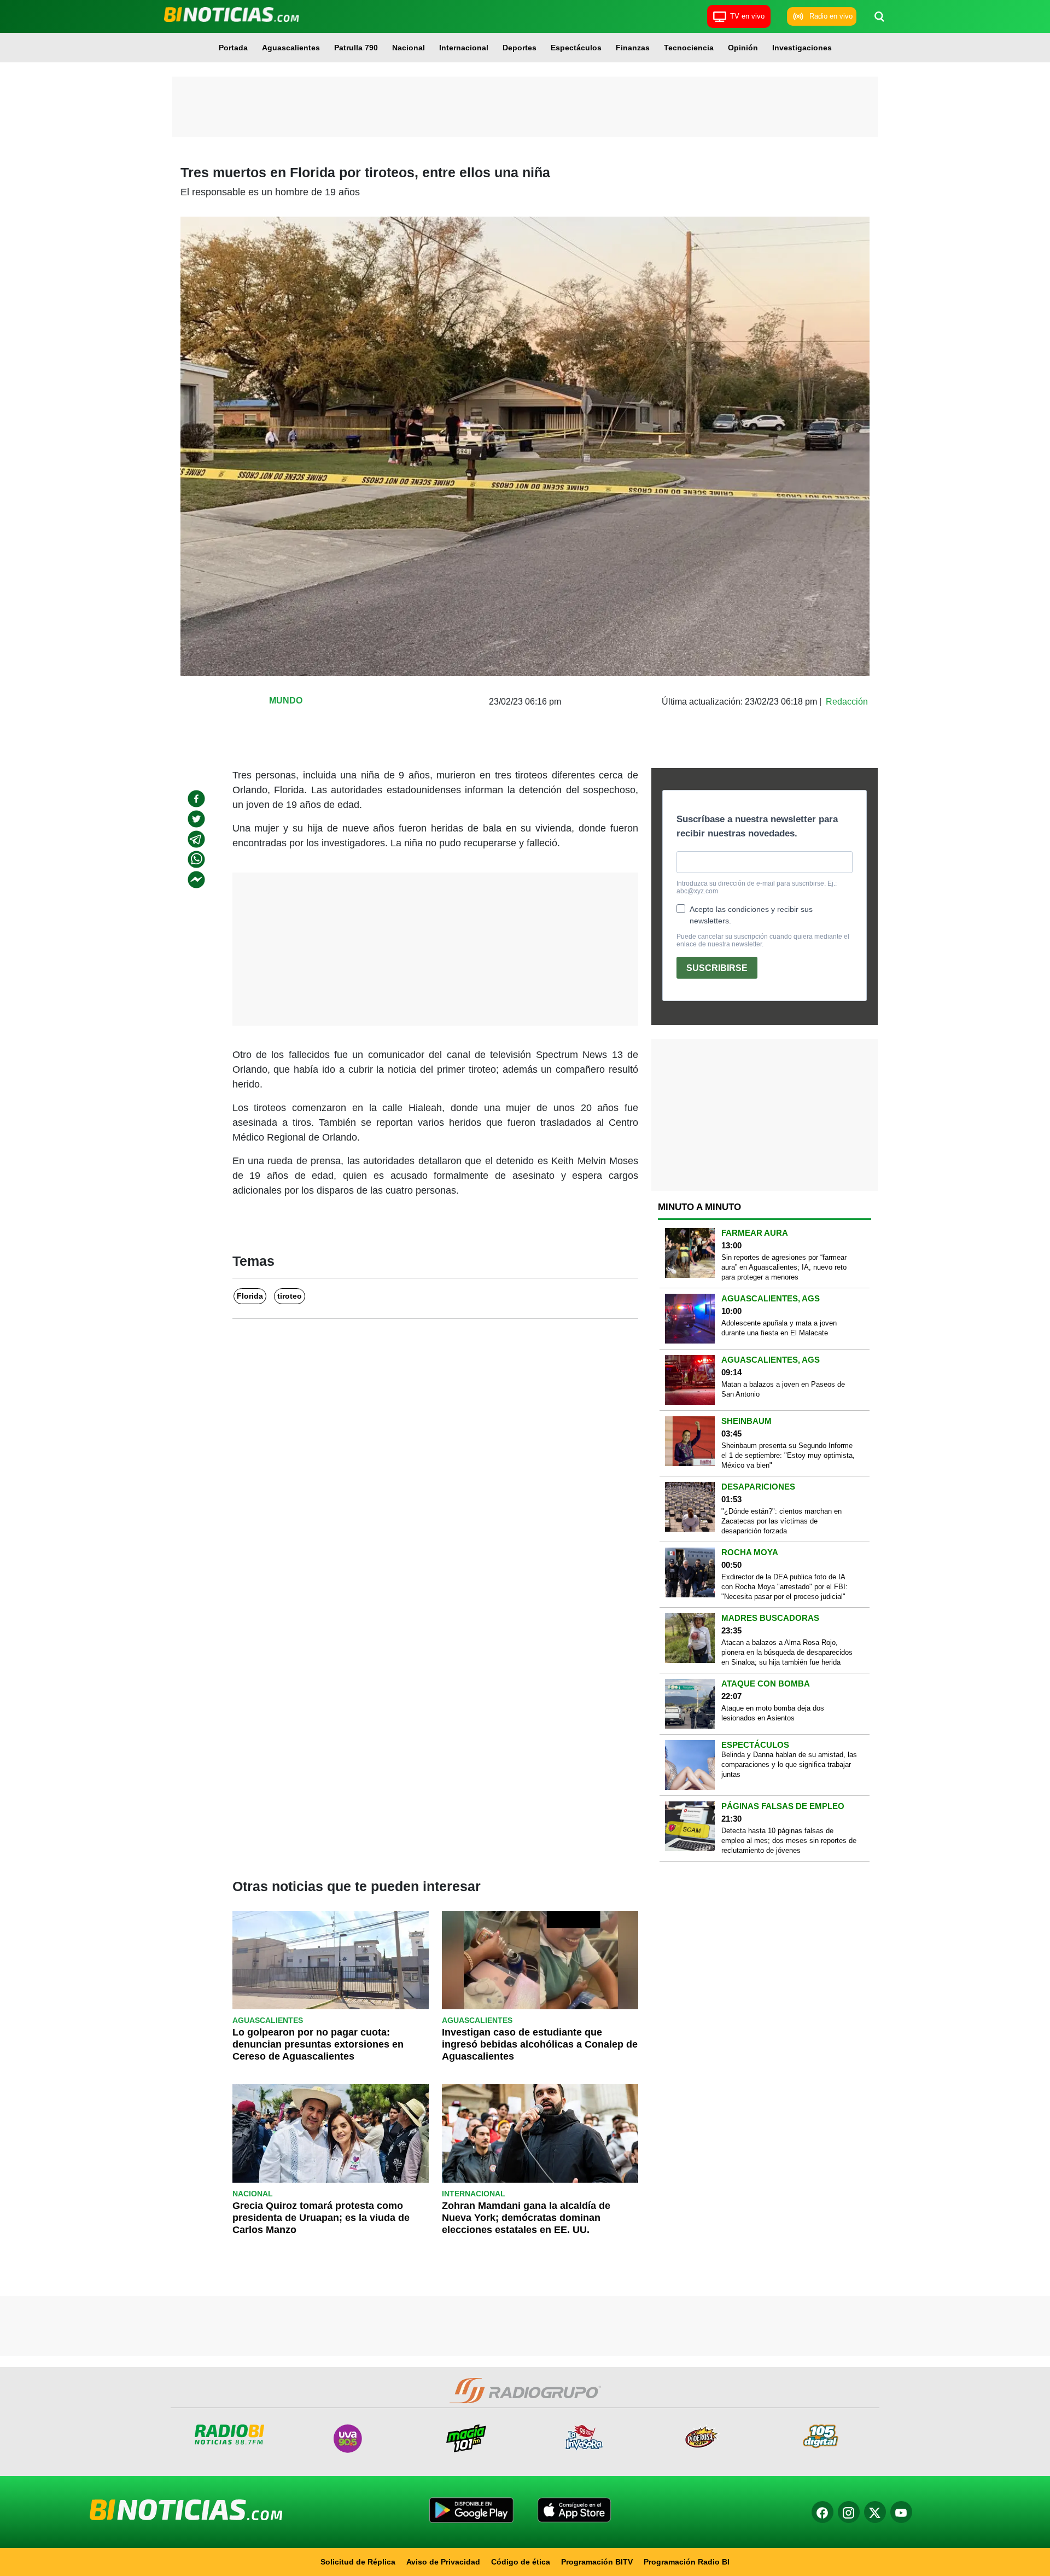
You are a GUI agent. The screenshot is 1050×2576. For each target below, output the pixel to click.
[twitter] (196, 819)
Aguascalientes (291, 48)
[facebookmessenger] (196, 880)
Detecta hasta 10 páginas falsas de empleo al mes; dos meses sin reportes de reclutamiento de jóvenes (789, 1841)
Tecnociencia (689, 48)
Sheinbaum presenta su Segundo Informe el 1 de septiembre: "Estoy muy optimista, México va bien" (788, 1455)
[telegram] (196, 839)
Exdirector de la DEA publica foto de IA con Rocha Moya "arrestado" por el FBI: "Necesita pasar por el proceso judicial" (784, 1587)
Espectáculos (576, 48)
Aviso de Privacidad (443, 2562)
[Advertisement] (525, 107)
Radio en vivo (831, 16)
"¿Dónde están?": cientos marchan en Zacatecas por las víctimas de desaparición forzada (781, 1521)
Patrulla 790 (356, 48)
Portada (233, 48)
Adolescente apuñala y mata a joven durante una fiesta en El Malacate (779, 1328)
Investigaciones (802, 48)
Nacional (409, 48)
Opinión (743, 48)
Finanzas (633, 48)
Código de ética (521, 2562)
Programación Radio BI (687, 2562)
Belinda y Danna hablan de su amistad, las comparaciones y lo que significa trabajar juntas (789, 1764)
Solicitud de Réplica (358, 2562)
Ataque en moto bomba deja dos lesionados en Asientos (773, 1713)
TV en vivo (747, 16)
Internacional (464, 48)
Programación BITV (597, 2562)
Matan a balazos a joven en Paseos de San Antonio (783, 1389)
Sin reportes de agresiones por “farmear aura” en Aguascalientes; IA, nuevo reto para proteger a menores (784, 1267)
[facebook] (196, 799)
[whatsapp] (196, 859)
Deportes (520, 48)
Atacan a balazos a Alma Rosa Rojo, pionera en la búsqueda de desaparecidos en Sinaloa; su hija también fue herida (787, 1652)
